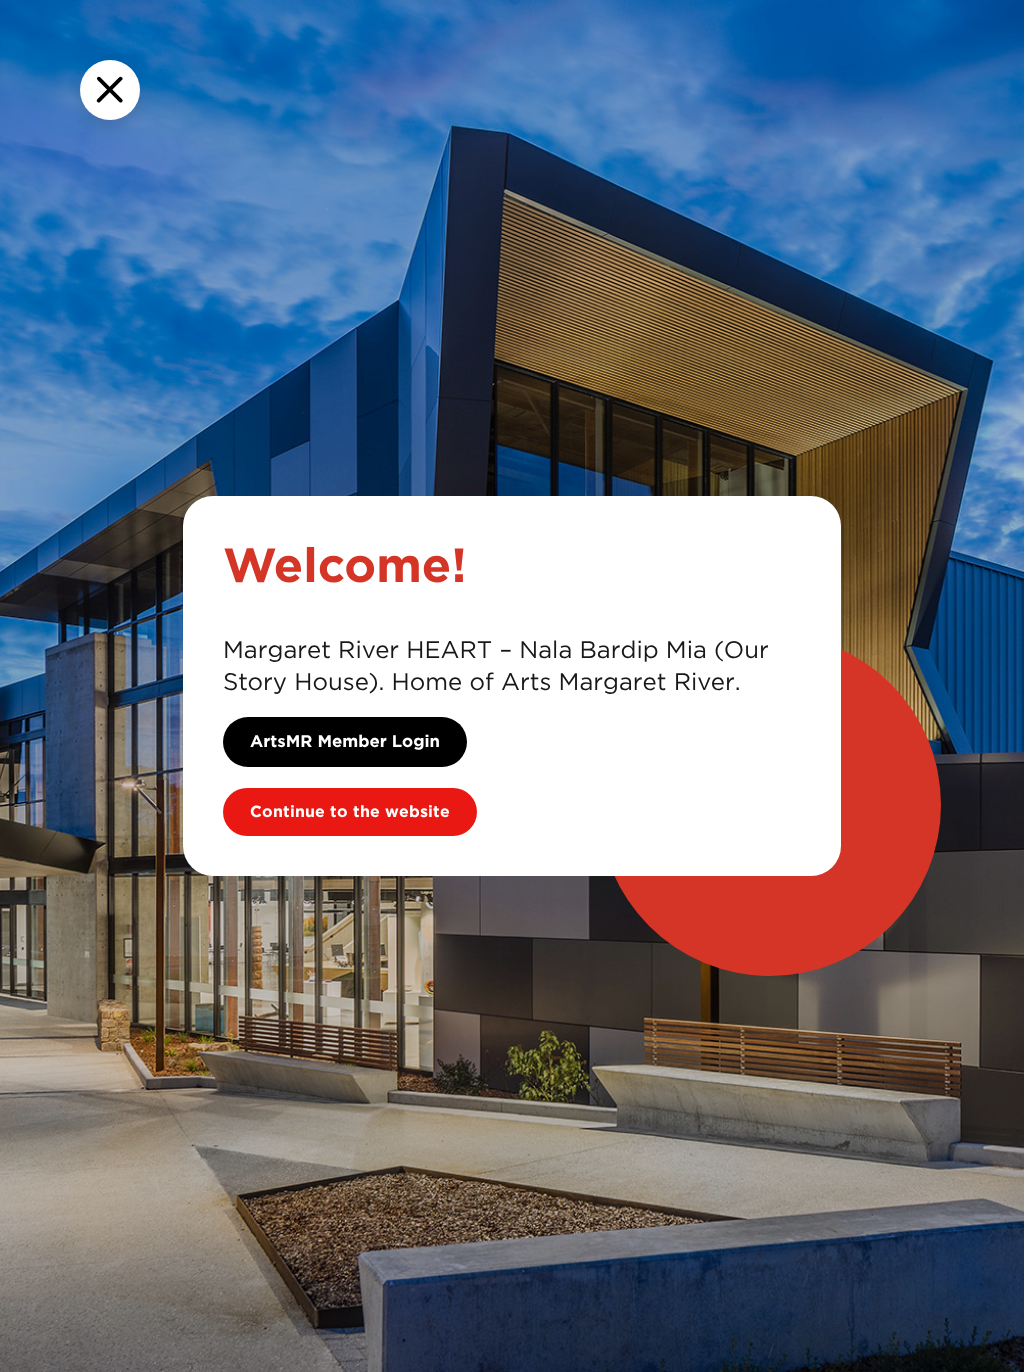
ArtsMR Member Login (345, 742)
